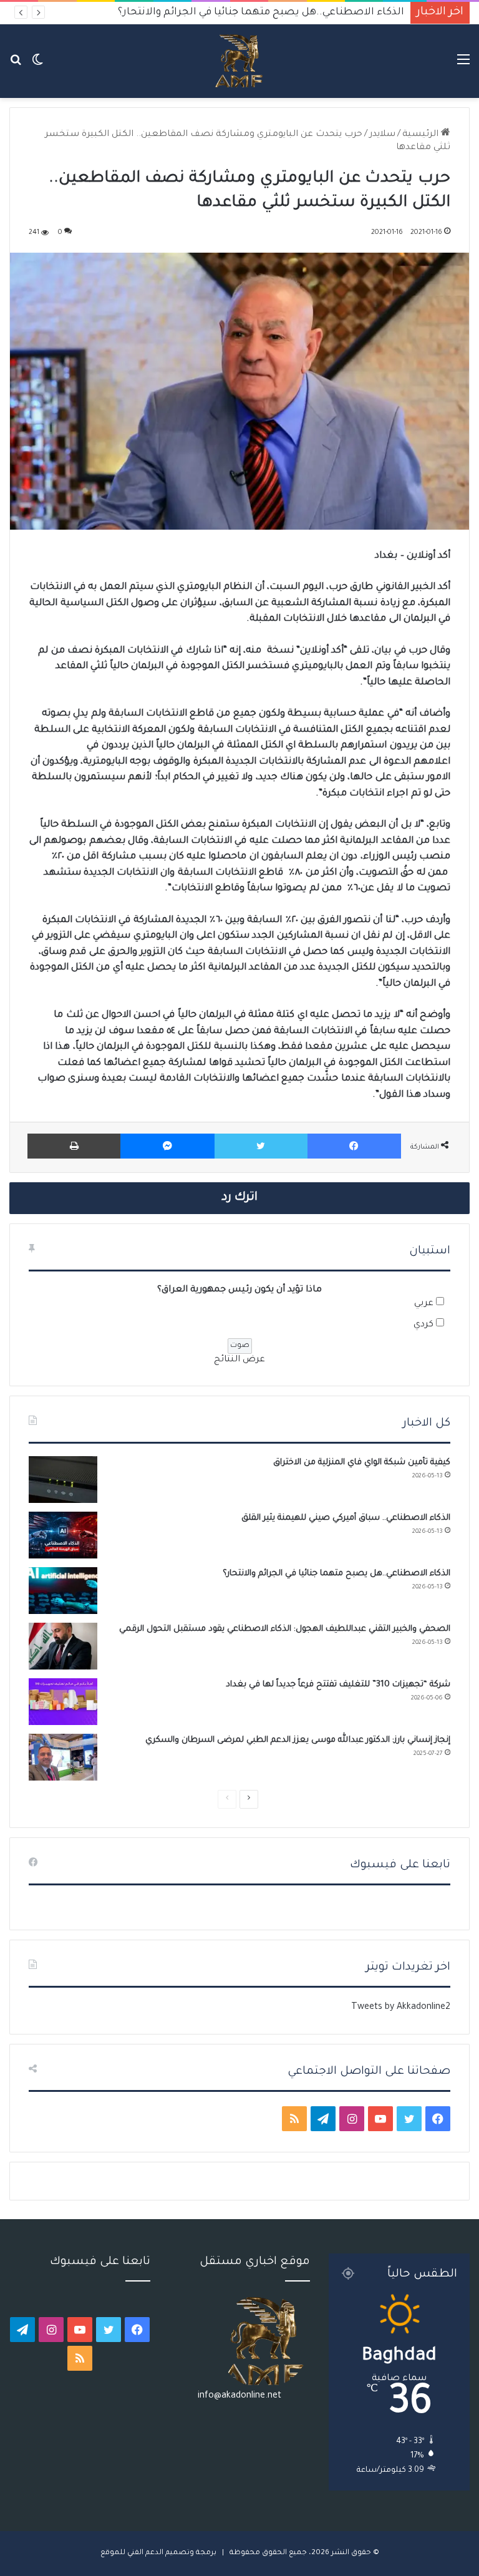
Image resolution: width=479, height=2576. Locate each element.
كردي (423, 1325)
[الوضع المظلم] (37, 66)
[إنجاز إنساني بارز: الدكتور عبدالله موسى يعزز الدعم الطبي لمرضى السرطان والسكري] (63, 1757)
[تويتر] (261, 1146)
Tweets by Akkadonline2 (401, 2008)
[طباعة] (74, 1146)
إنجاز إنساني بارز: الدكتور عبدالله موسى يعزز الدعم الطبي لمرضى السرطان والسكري (298, 1740)
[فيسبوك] (354, 1146)
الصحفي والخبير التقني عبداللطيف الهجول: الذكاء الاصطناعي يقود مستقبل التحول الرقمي (285, 1629)
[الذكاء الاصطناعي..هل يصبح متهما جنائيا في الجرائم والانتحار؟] (63, 1591)
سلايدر (382, 135)
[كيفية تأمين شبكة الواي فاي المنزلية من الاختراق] (63, 1480)
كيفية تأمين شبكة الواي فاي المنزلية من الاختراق (362, 1463)
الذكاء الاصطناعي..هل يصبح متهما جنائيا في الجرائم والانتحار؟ (336, 1574)
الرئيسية (422, 135)
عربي (424, 1304)
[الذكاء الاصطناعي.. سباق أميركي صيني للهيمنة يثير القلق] (63, 1535)
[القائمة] (463, 66)
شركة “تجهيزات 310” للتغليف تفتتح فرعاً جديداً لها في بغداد (338, 1685)
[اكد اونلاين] (239, 61)
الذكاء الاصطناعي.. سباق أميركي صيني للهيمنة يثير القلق (346, 1518)
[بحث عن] (16, 66)
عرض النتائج (239, 1360)
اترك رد (239, 1198)
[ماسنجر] (167, 1146)
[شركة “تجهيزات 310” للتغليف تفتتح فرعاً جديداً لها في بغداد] (63, 1702)
